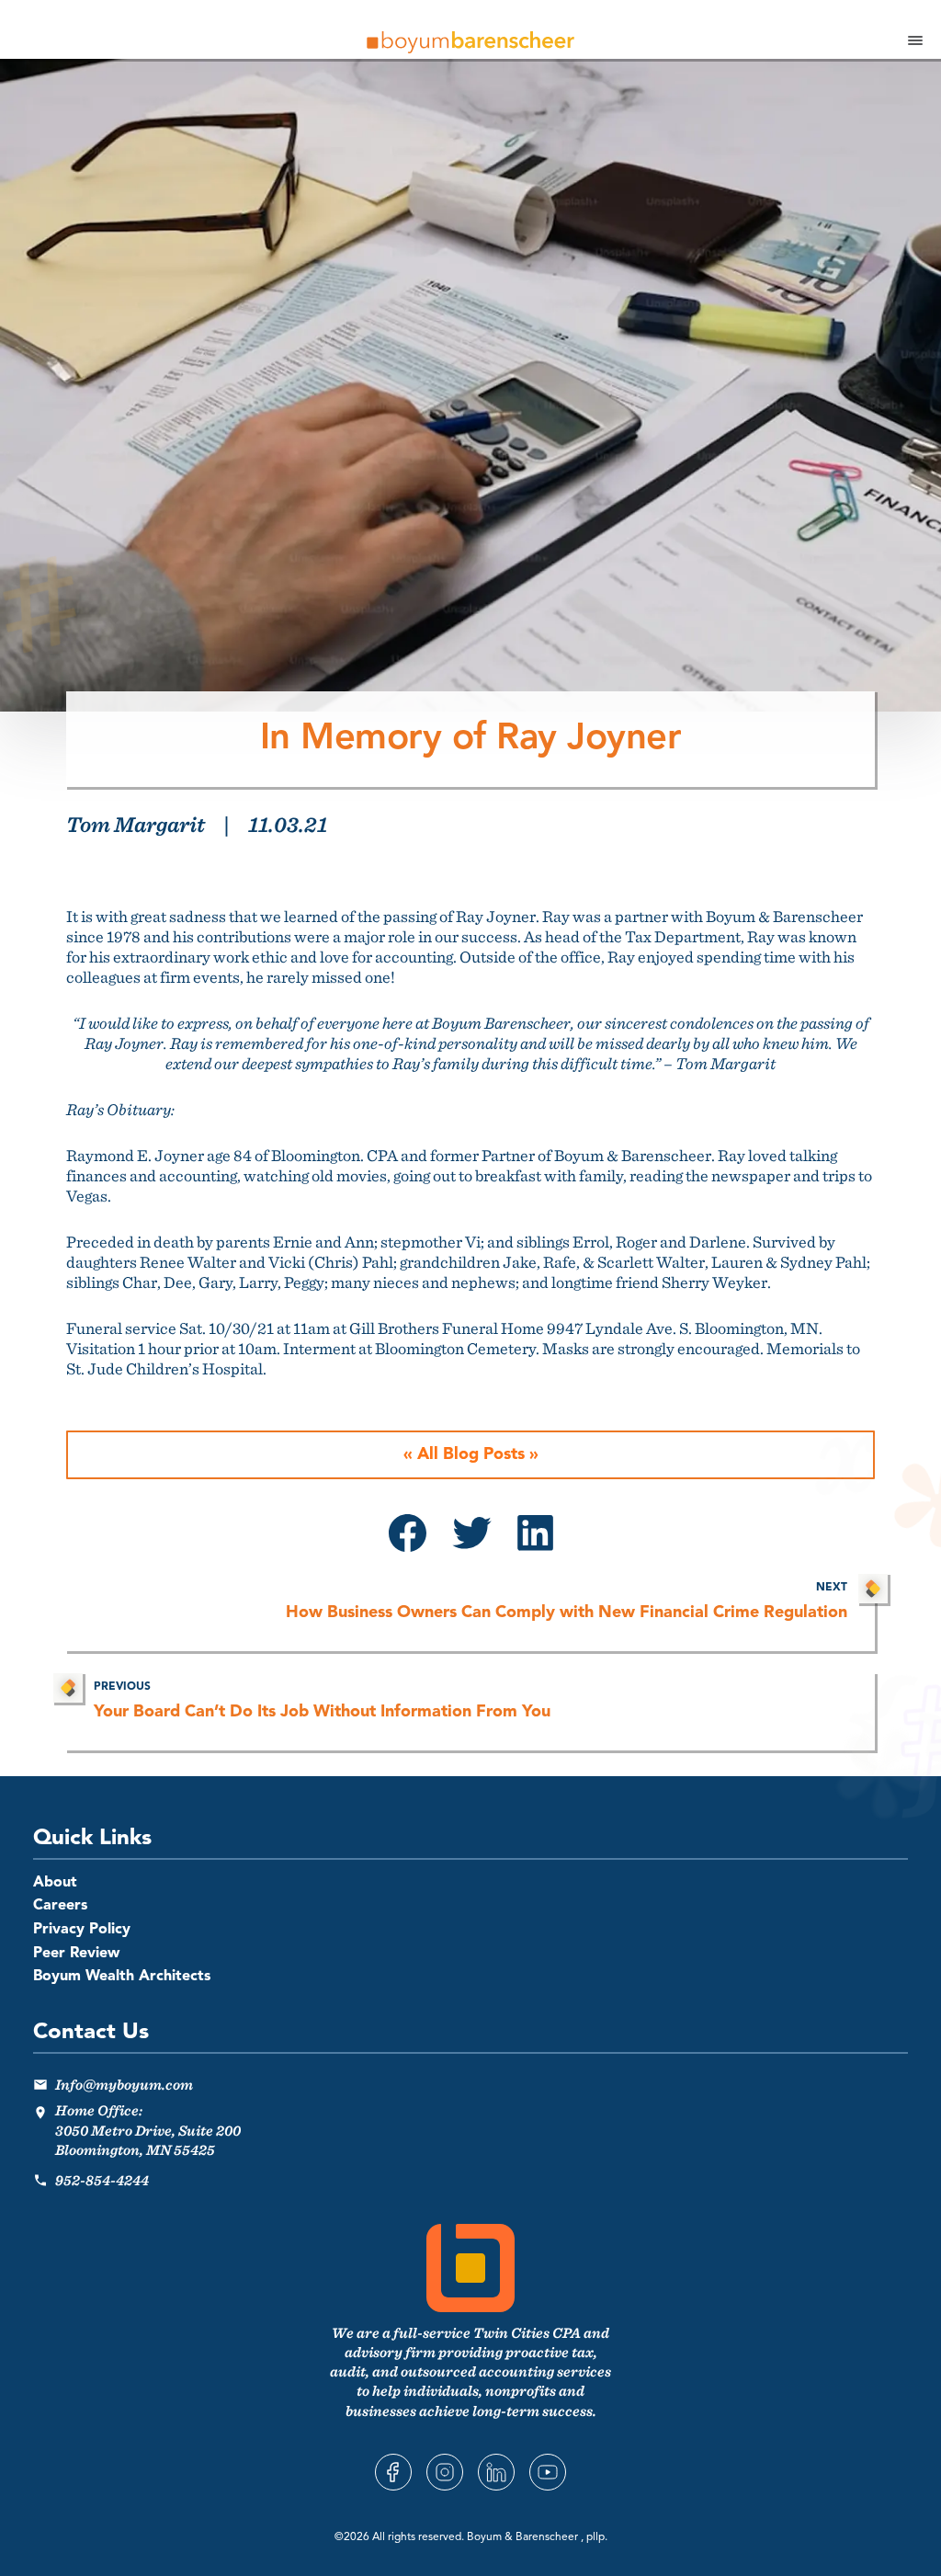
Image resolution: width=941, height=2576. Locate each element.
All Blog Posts (471, 1454)
